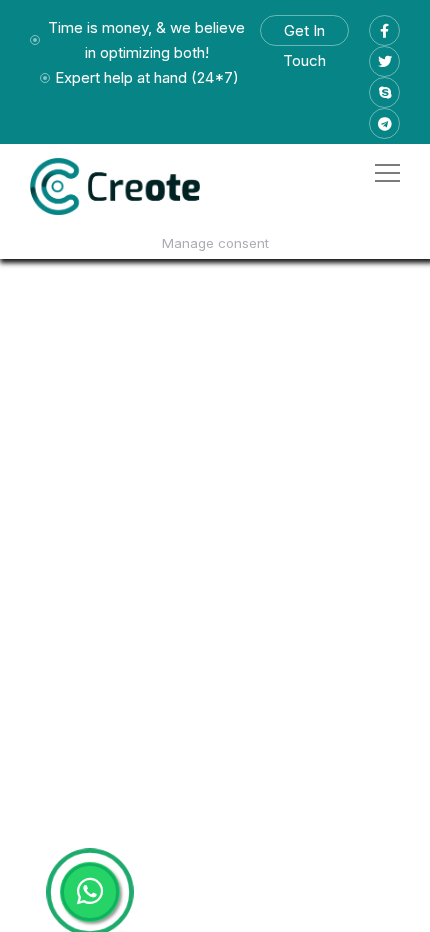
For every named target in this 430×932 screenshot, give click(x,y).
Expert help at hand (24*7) (147, 77)
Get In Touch (304, 33)
